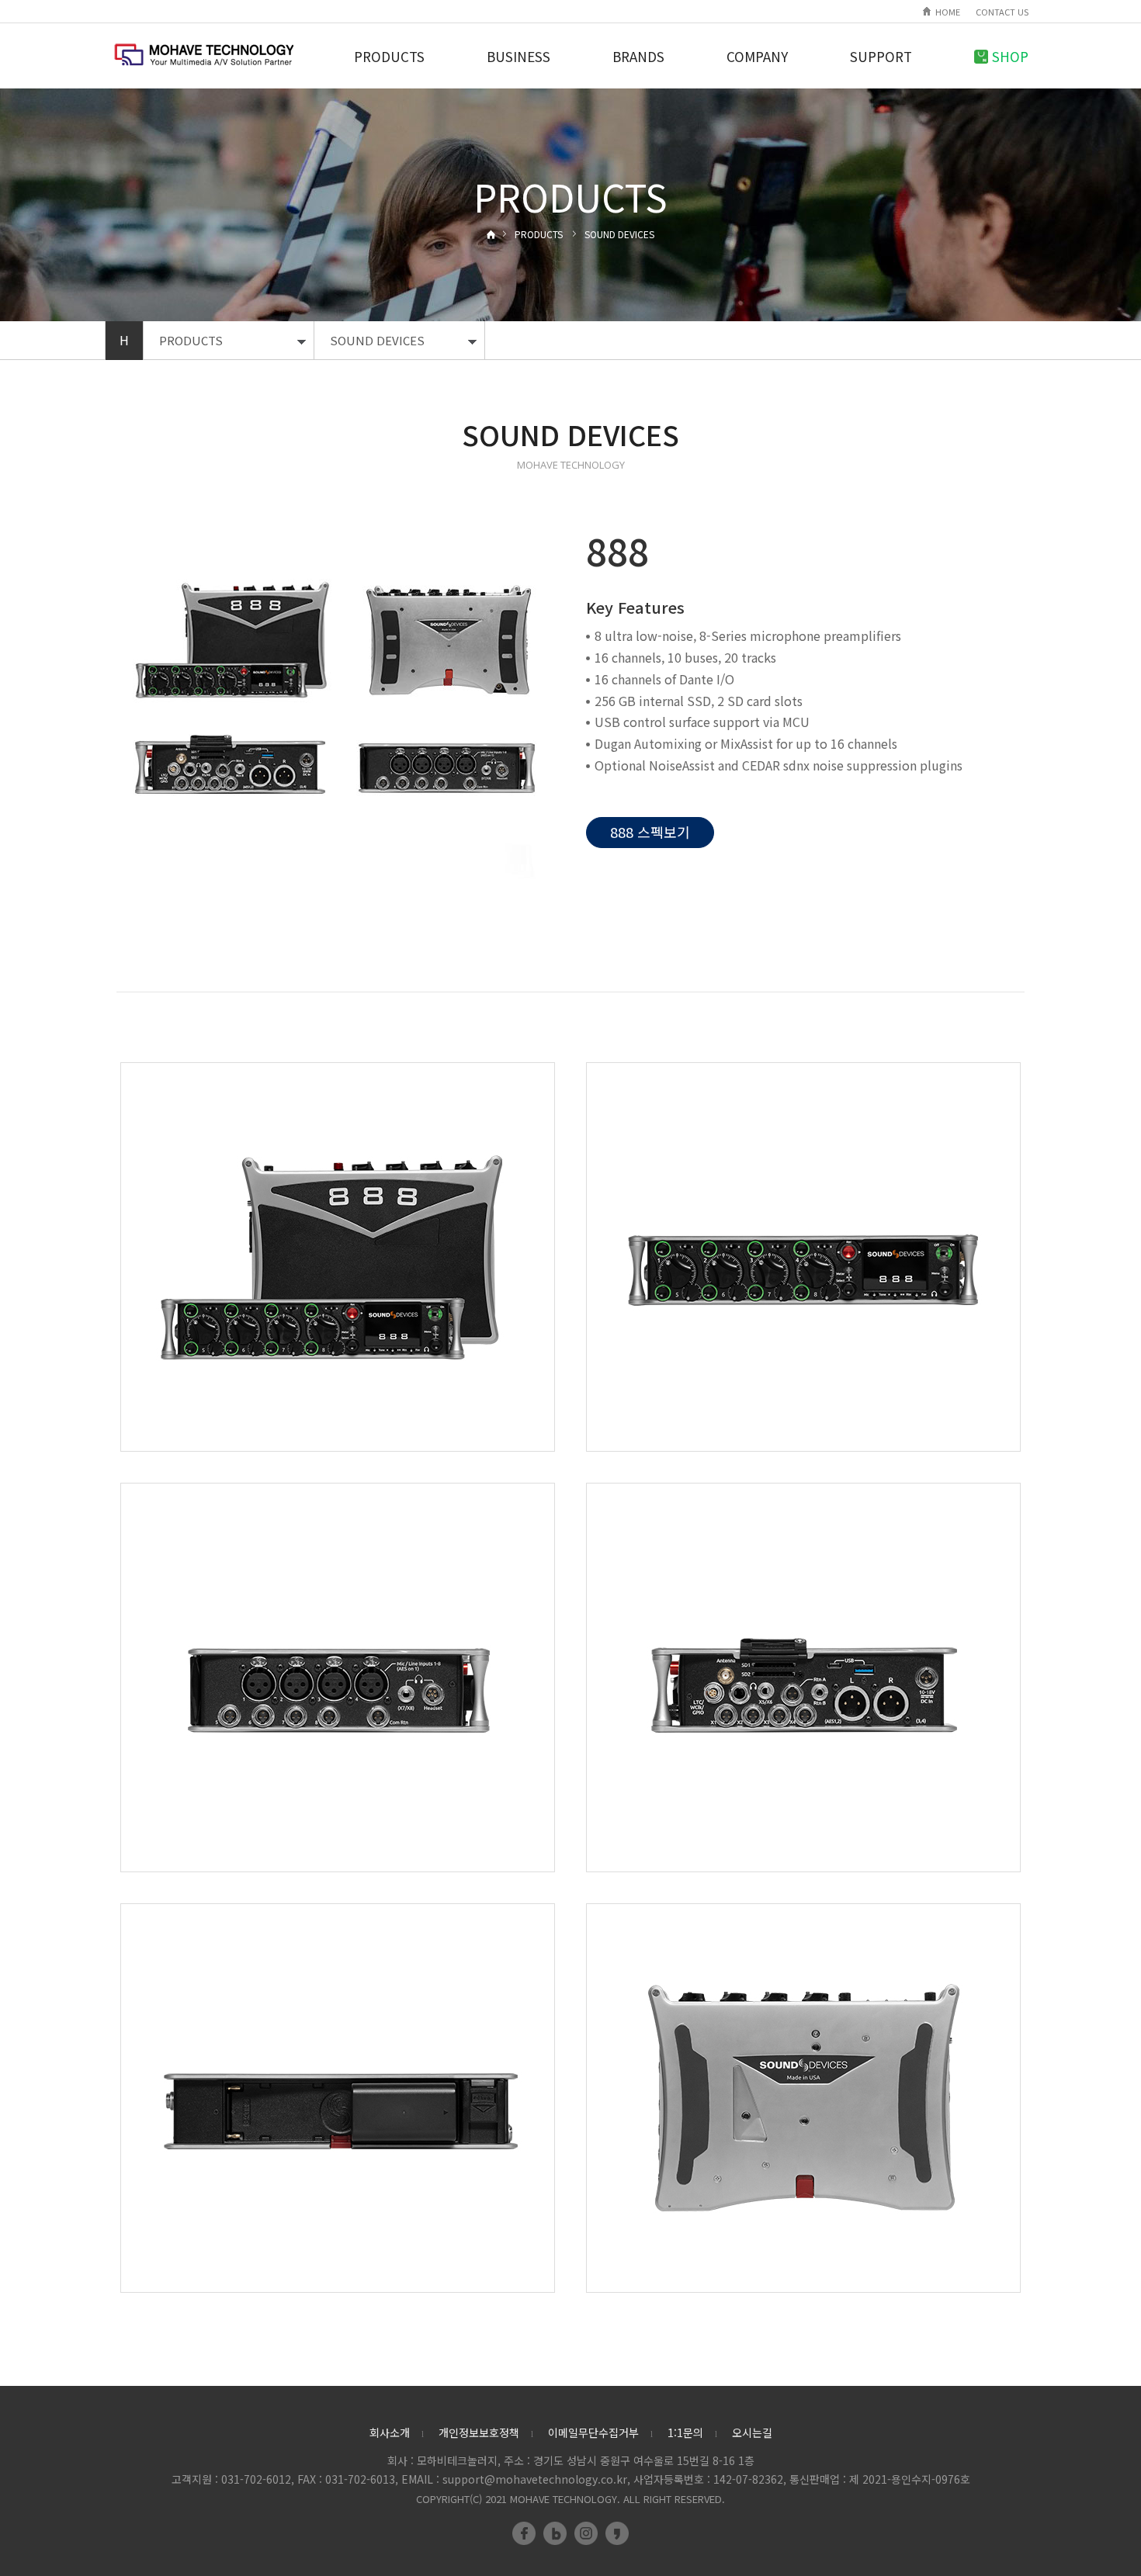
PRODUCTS (389, 56)
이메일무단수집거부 (593, 2432)
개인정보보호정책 (479, 2432)
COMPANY (757, 56)
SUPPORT (881, 56)
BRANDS (638, 56)
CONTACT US (1002, 12)
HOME (948, 12)
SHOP (1010, 56)
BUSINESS (518, 56)
